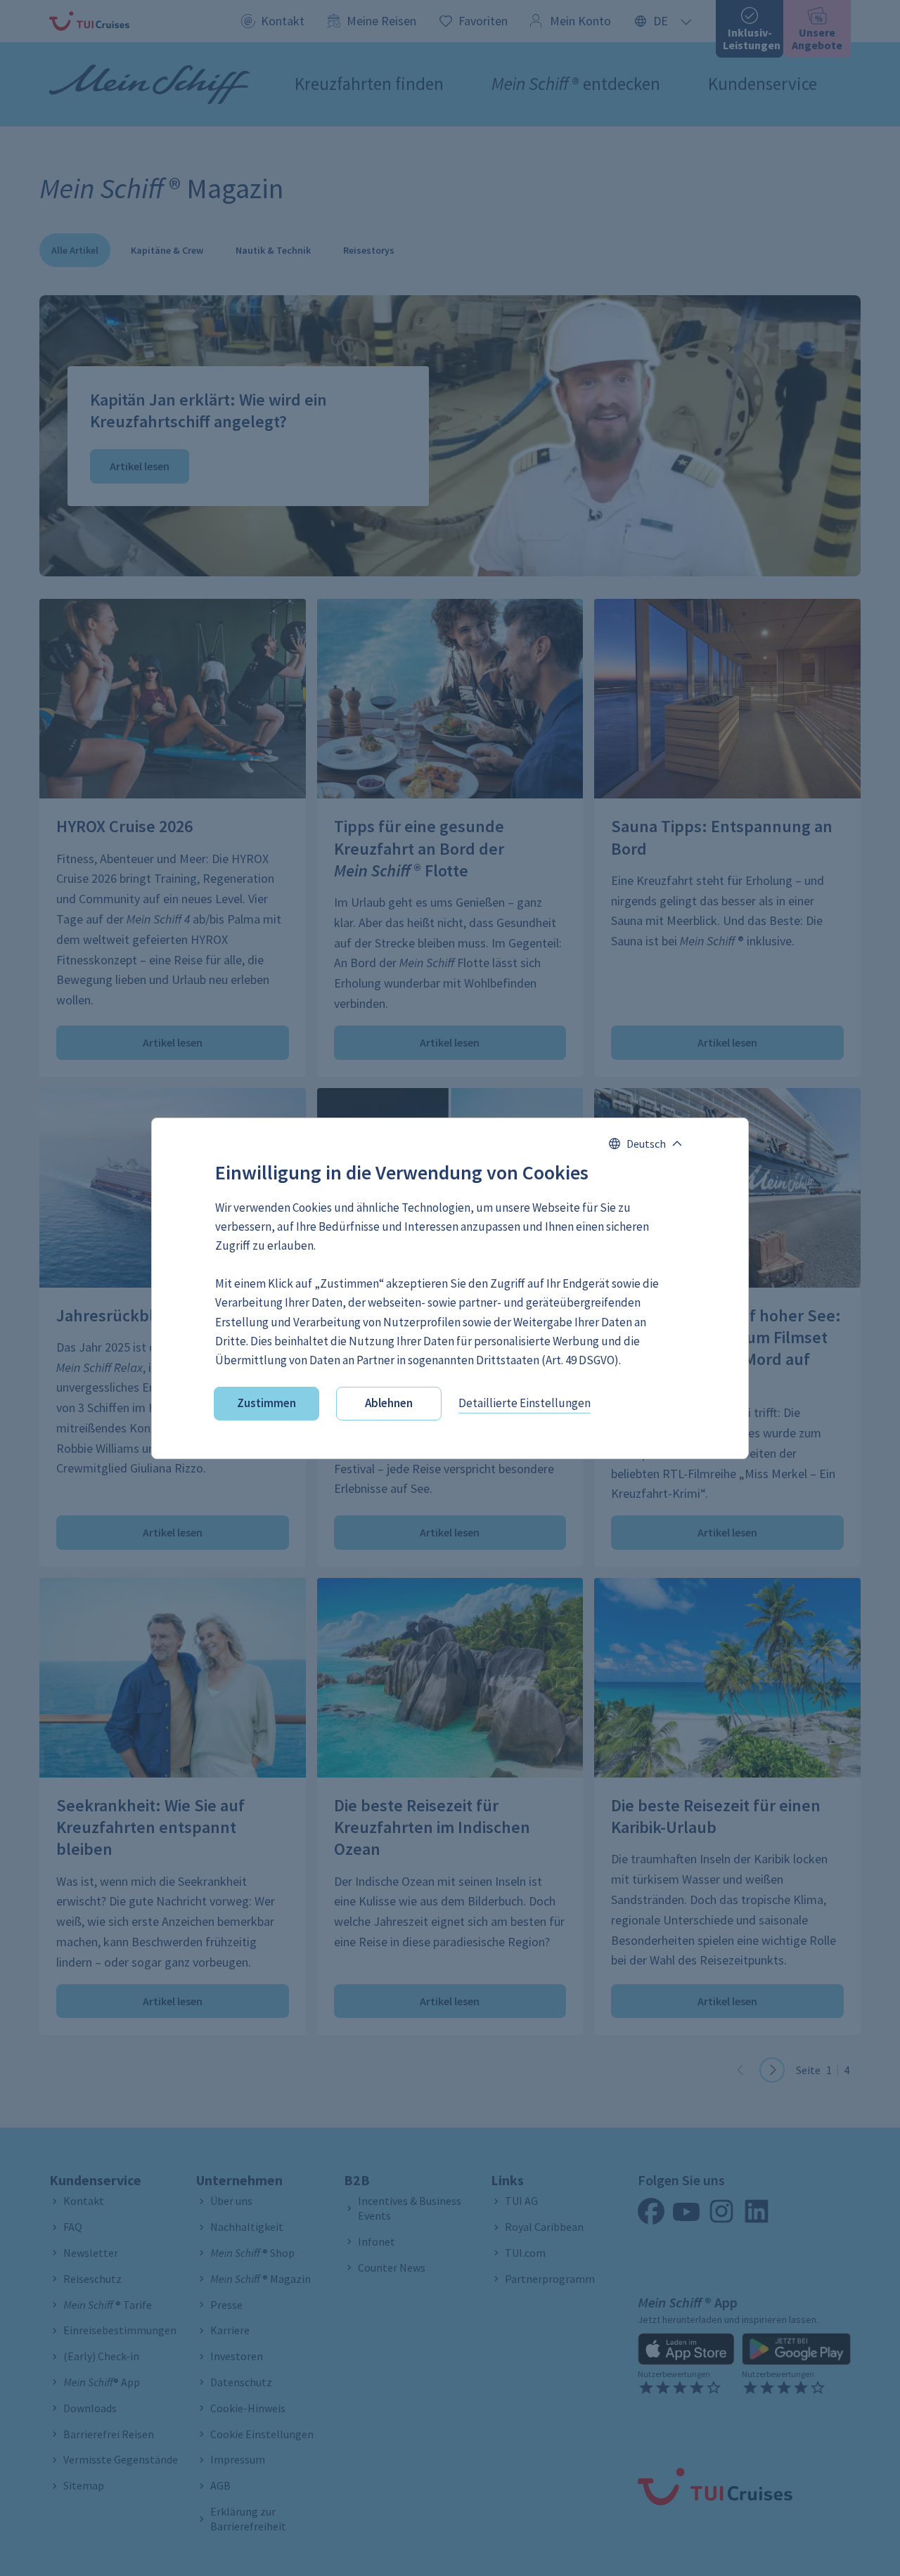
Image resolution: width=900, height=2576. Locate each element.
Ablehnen (389, 1403)
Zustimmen (266, 1403)
